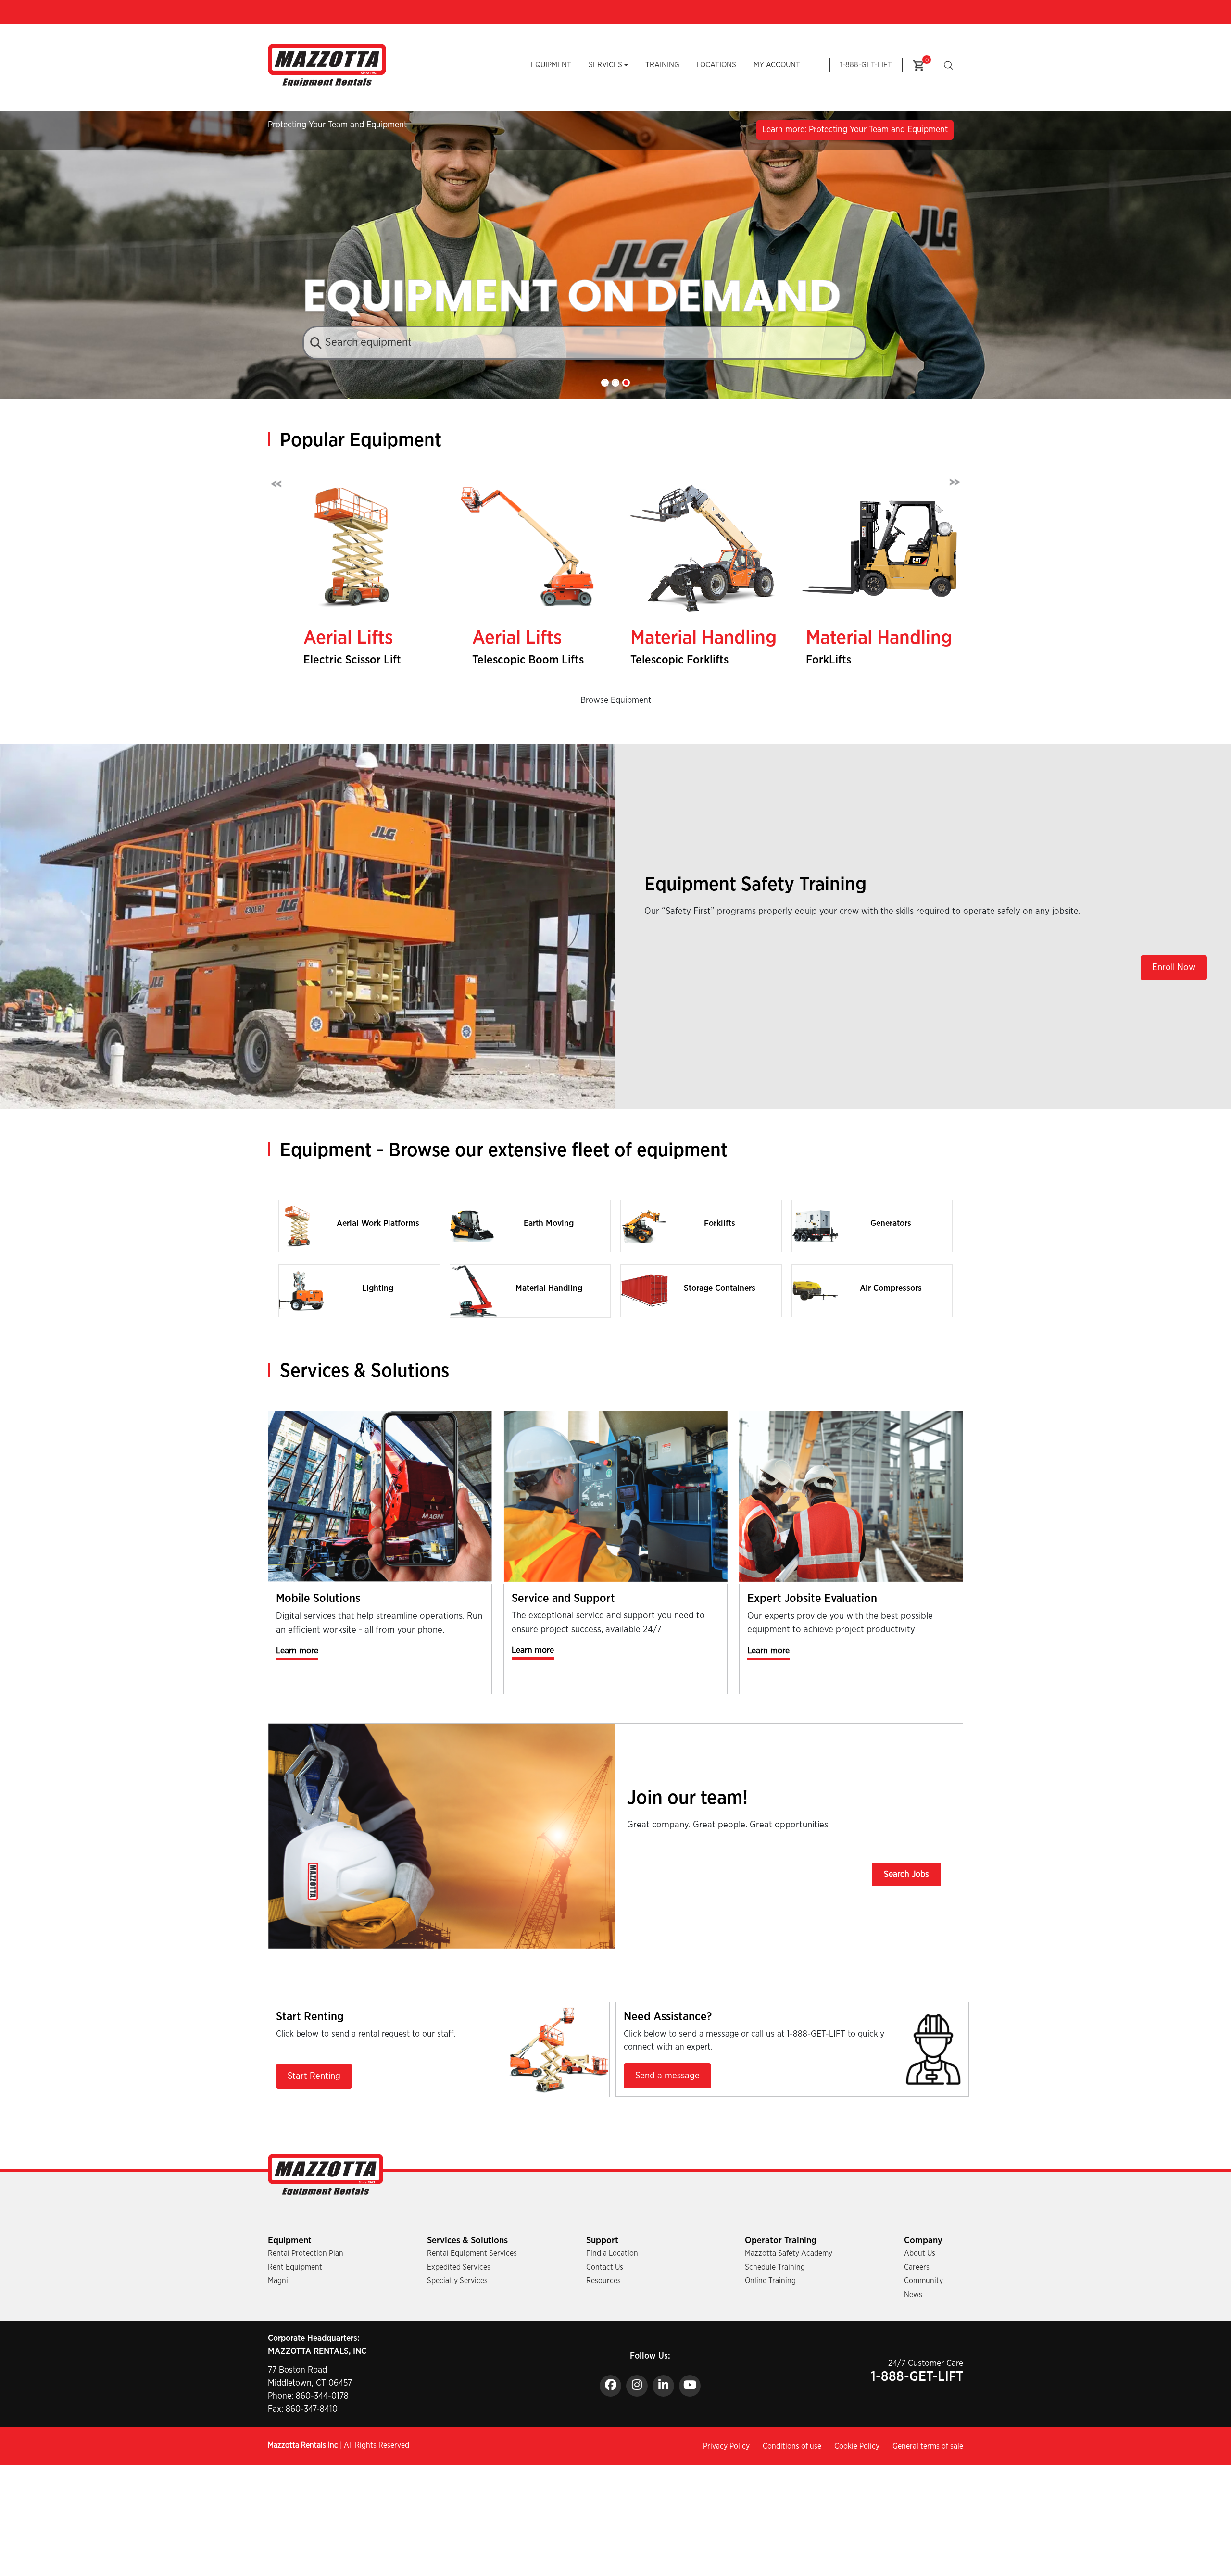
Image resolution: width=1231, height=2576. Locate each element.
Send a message (667, 2076)
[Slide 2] (615, 383)
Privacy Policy (726, 2446)
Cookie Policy (857, 2446)
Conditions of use (792, 2446)
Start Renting (314, 2076)
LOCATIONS (716, 65)
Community (923, 2281)
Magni (278, 2281)
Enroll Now (1174, 968)
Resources (603, 2281)
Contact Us (605, 2267)
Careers (917, 2267)
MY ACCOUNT (777, 65)
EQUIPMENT (551, 65)
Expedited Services (459, 2267)
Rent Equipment (295, 2267)
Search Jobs (906, 1875)
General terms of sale (928, 2446)
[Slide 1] (605, 383)
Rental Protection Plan (306, 2253)
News (913, 2295)
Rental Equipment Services (472, 2253)
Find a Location (612, 2253)
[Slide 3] (626, 383)
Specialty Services (457, 2281)
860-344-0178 (322, 2396)
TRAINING (662, 65)
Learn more (297, 1651)
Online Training (770, 2281)
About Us (920, 2253)
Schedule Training (775, 2267)
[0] (918, 65)
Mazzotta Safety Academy (789, 2253)
